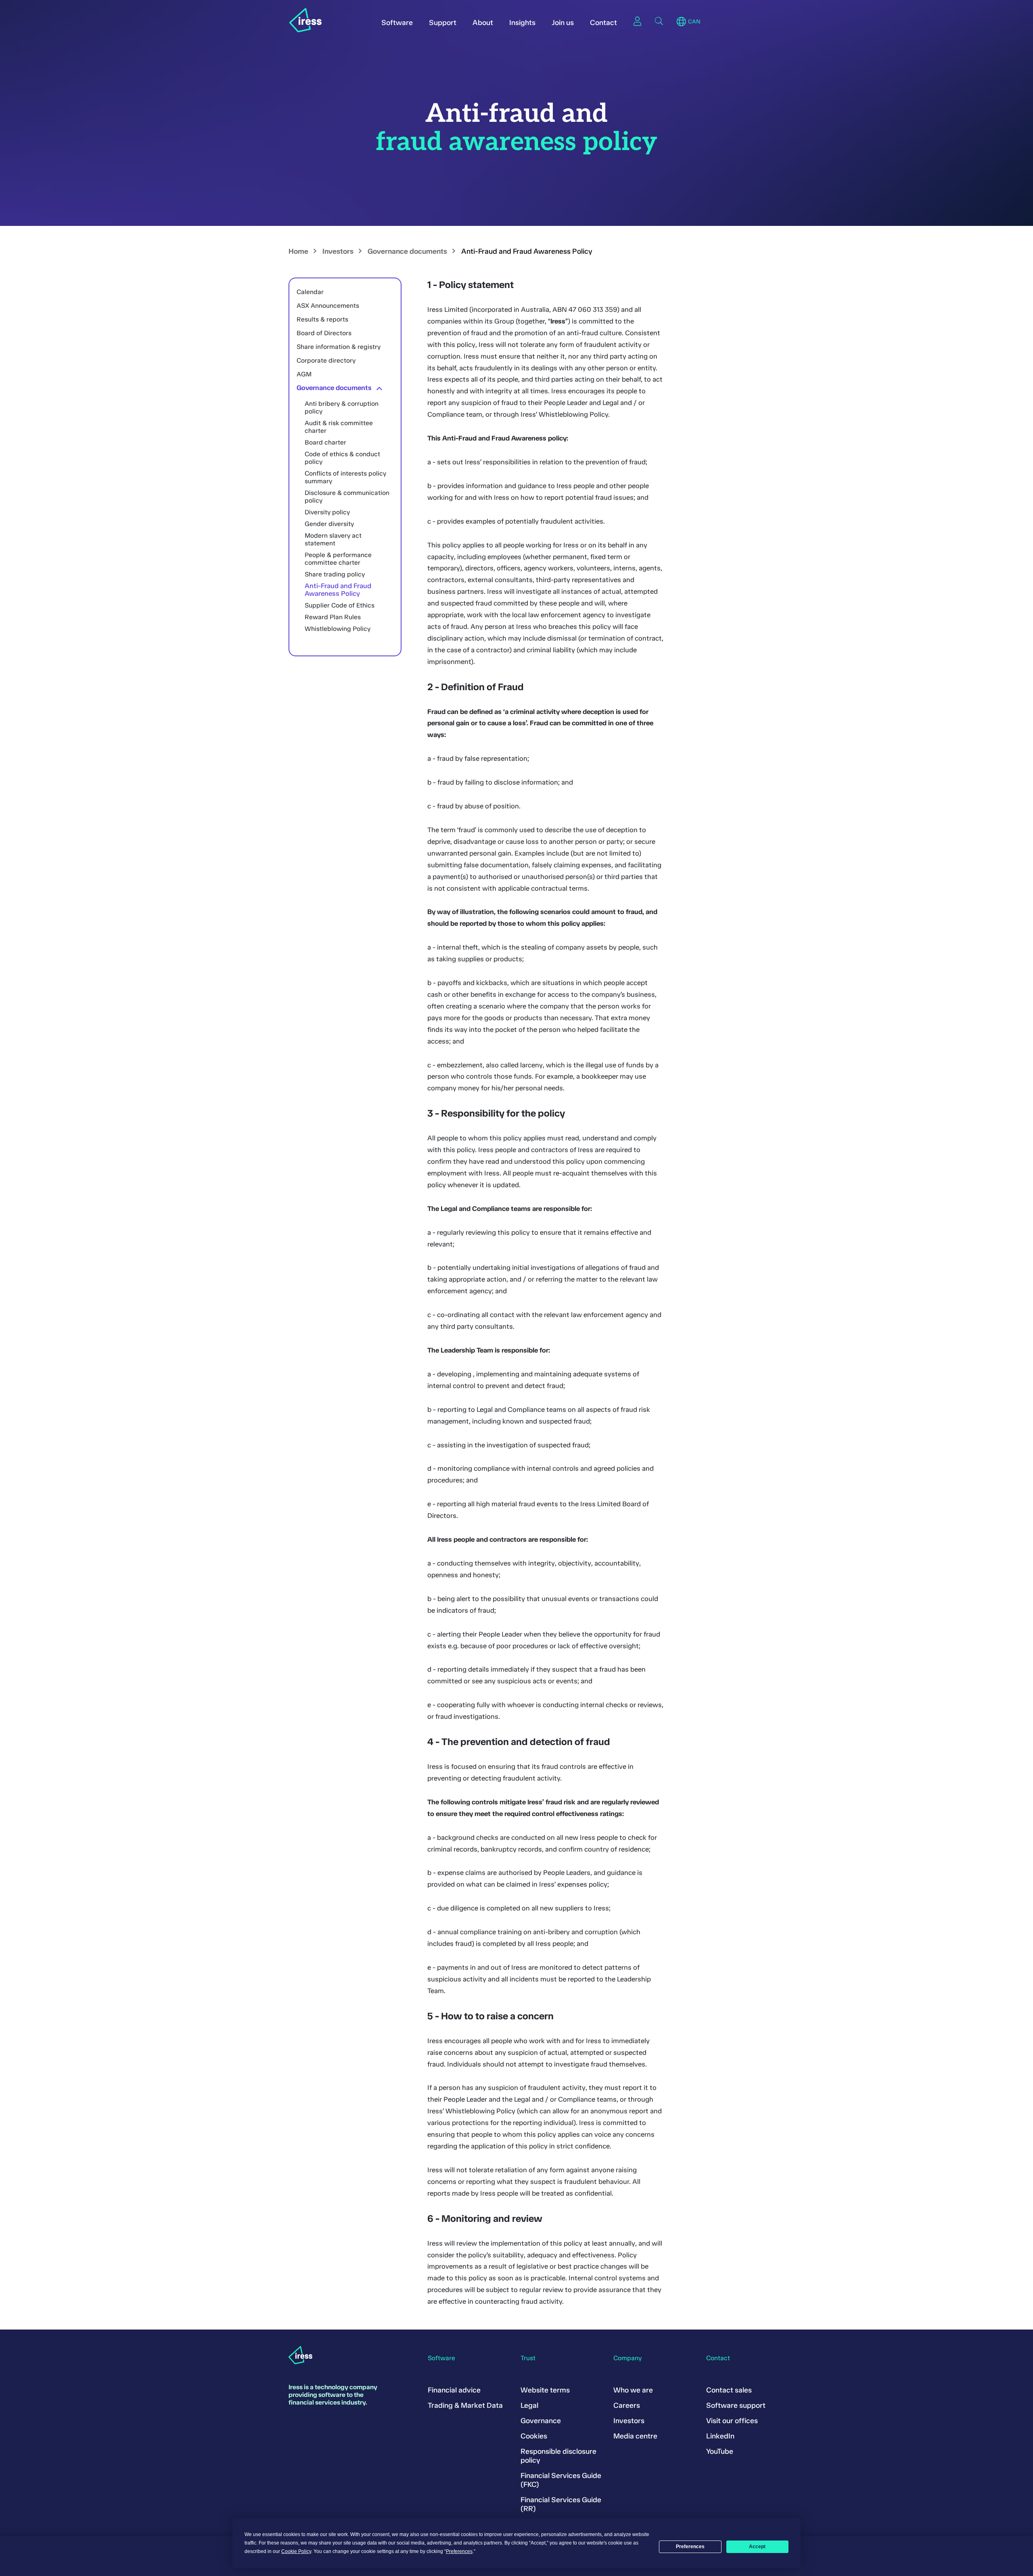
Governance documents (407, 251)
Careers (627, 2405)
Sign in (637, 21)
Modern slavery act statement (333, 539)
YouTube (720, 2451)
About (483, 23)
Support (443, 23)
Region (681, 22)
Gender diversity (329, 524)
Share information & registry (339, 347)
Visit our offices (732, 2421)
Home (298, 251)
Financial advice (454, 2390)
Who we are (633, 2390)
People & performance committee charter (338, 559)
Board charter (325, 442)
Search (659, 21)
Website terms (545, 2390)
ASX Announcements (328, 306)
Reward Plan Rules (333, 617)
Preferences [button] (459, 2551)
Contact (603, 23)
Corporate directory (326, 360)
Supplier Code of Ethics (340, 605)
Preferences (690, 2547)
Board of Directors (324, 333)
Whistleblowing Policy (338, 629)
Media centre (635, 2436)
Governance (541, 2421)
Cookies (534, 2436)
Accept (757, 2547)
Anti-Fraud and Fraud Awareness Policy (338, 590)
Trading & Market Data (465, 2405)
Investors (338, 251)
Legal (529, 2405)
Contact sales (729, 2390)
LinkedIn (720, 2436)
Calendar (310, 292)
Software (397, 23)
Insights (522, 23)
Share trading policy (335, 574)
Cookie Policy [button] (296, 2551)
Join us (563, 23)
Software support (736, 2405)
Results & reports (322, 319)
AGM (304, 374)
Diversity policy (327, 512)
